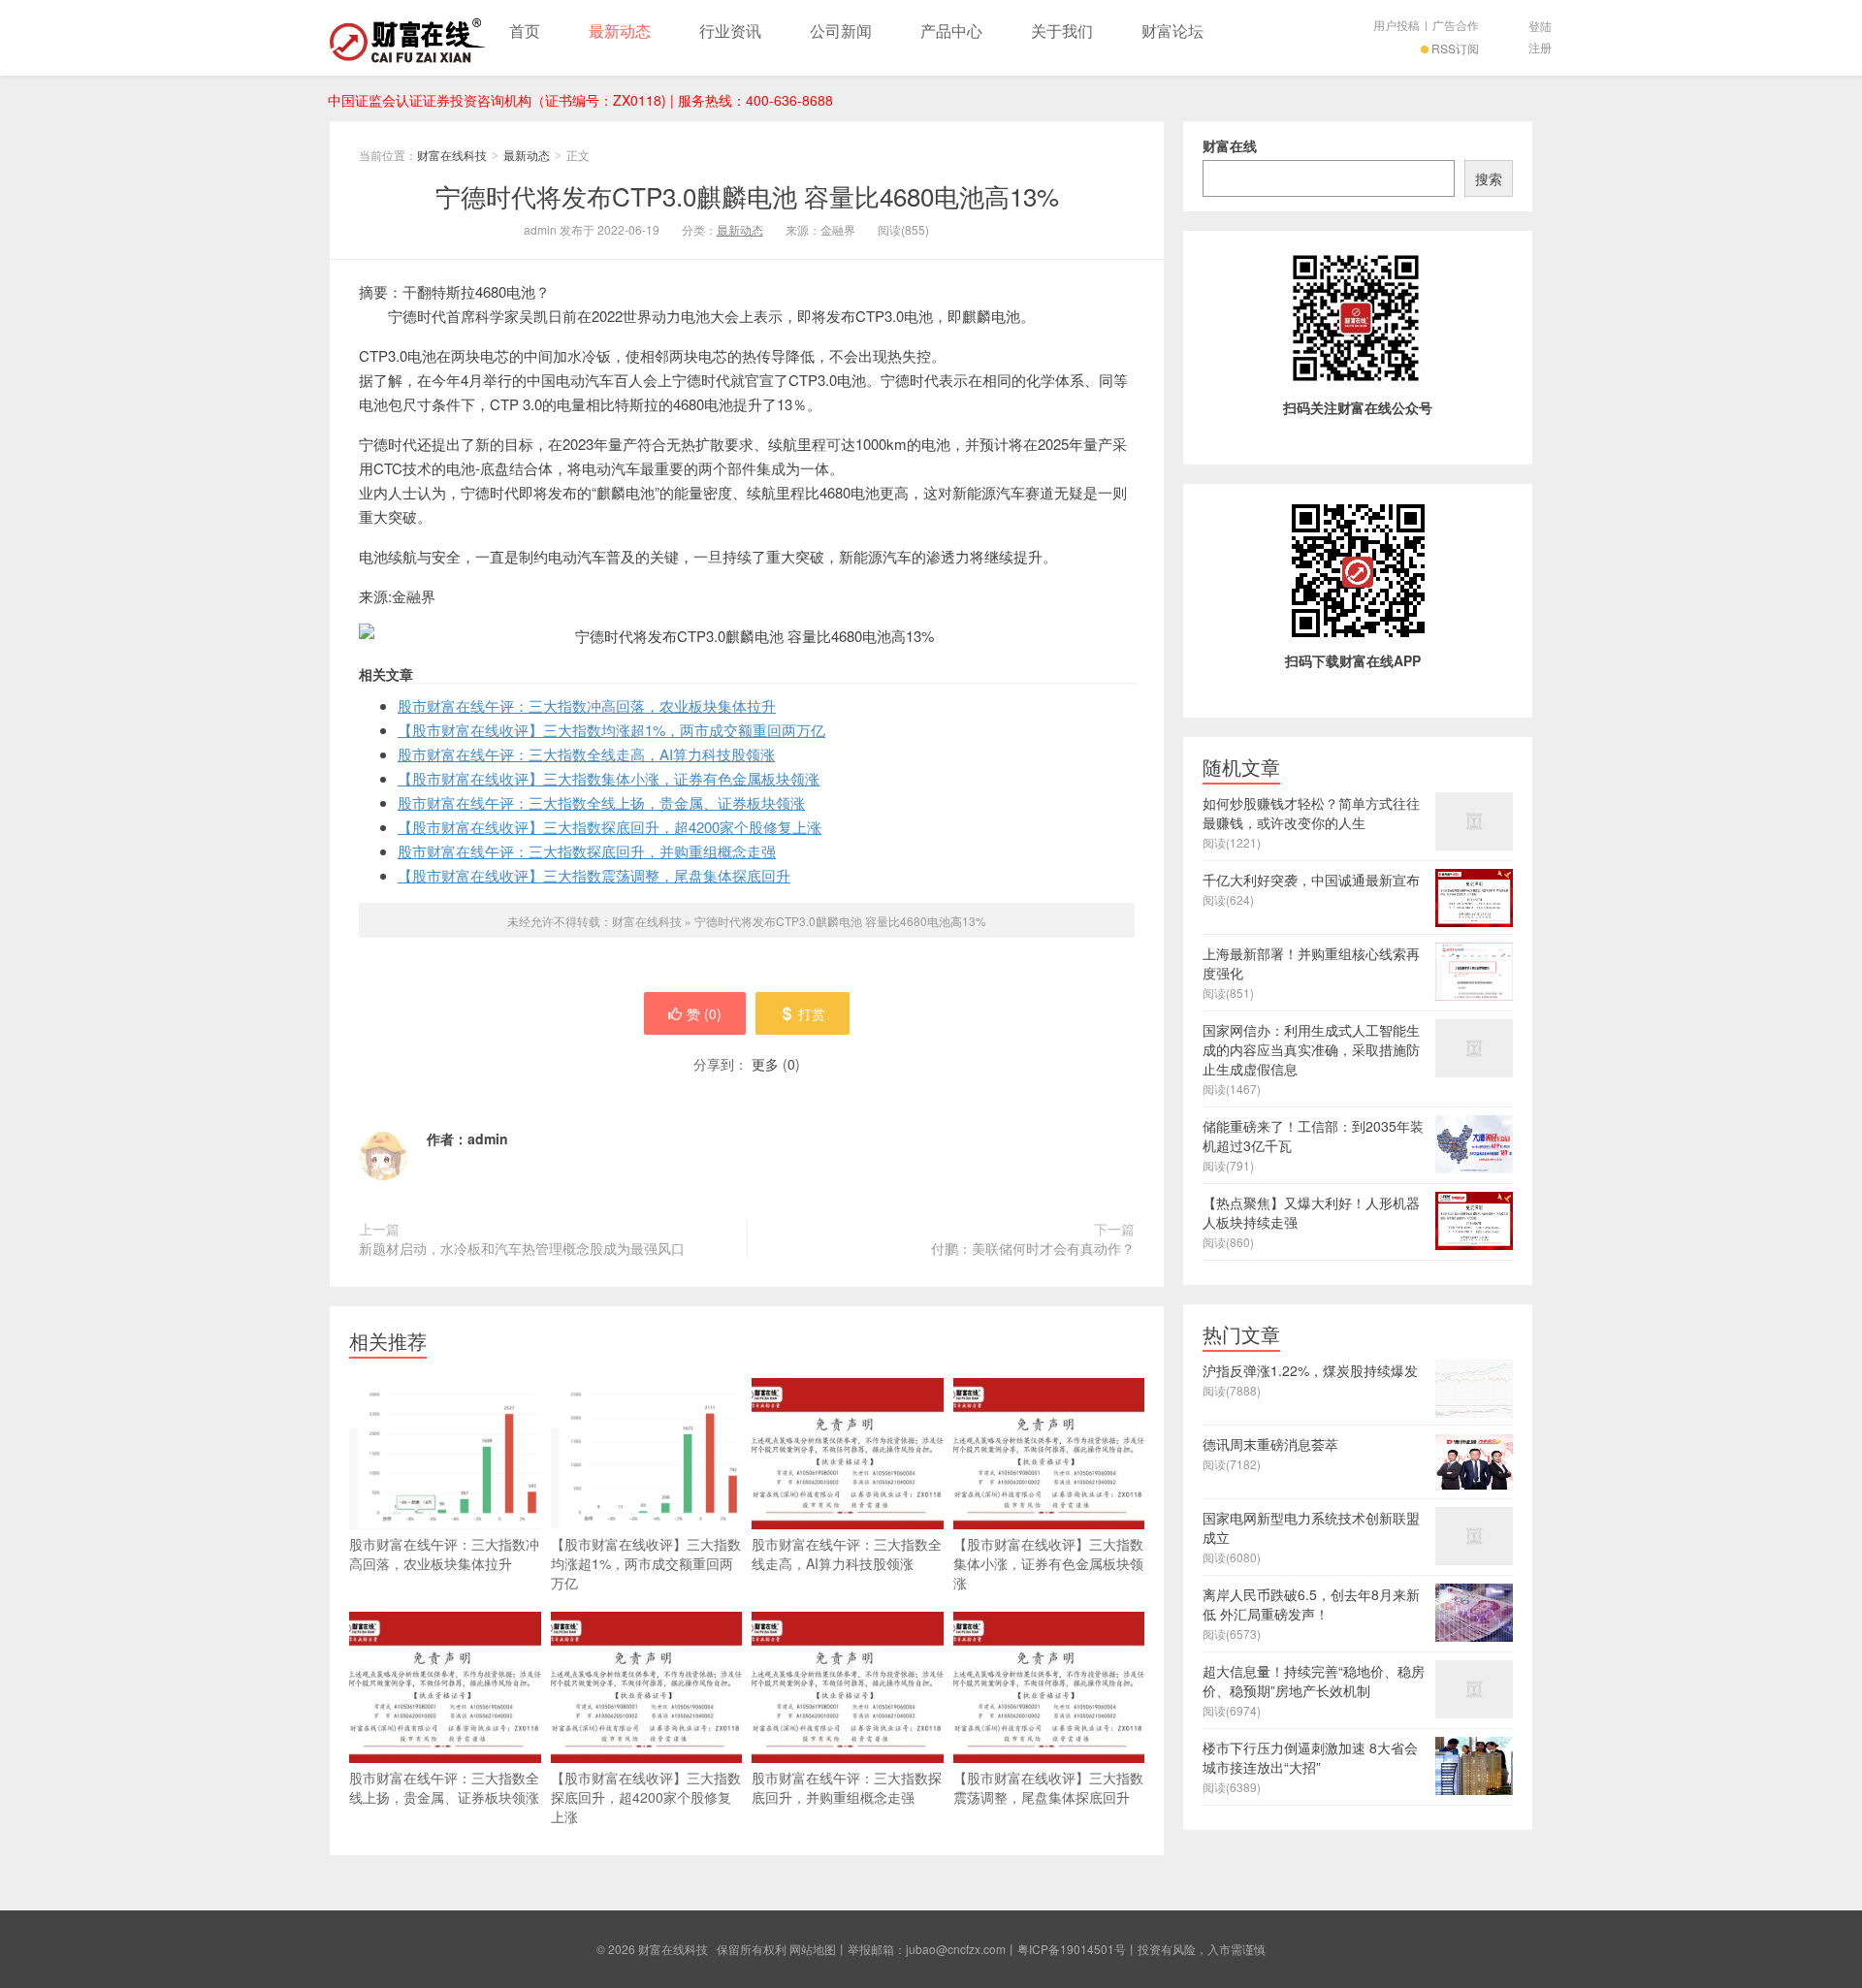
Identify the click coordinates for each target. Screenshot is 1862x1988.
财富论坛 (1172, 31)
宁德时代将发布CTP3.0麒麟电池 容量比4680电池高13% (747, 195)
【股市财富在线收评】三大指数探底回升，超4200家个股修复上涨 (610, 827)
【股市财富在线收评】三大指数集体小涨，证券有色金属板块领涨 (609, 778)
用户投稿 (1396, 25)
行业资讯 (730, 31)
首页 (525, 31)
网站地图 (813, 1949)
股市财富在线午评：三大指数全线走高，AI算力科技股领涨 (586, 754)
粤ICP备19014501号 (1072, 1949)
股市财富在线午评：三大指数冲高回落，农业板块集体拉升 (587, 705)
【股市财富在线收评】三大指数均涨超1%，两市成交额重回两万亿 (611, 730)
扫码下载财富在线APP (1353, 660)
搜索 (1489, 178)
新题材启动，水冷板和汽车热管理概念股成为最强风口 (522, 1248)
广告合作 (1456, 25)
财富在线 (1230, 145)
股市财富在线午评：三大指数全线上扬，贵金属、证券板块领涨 (601, 802)
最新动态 (620, 31)
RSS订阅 (1455, 48)
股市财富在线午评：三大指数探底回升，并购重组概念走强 (587, 851)
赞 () (704, 1013)
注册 (1540, 47)
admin (488, 1138)
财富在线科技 (407, 38)
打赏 (812, 1013)
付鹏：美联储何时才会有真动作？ (1033, 1248)
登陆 (1540, 26)
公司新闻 (841, 31)
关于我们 (1062, 31)
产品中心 (951, 31)
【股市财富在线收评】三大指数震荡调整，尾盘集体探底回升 (594, 875)
